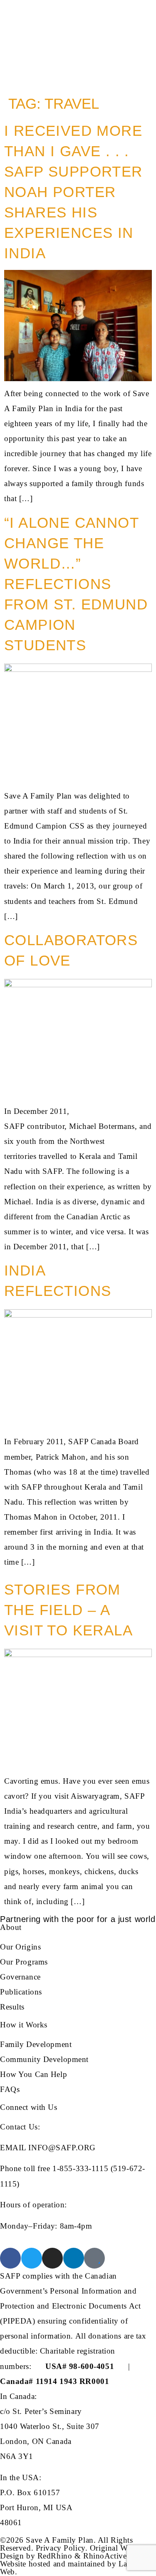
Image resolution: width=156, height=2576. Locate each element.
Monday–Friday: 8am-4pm (46, 2226)
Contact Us (19, 2127)
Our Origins (20, 1947)
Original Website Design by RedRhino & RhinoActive (73, 2552)
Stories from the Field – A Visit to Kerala (68, 1610)
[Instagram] (52, 2258)
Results (12, 2007)
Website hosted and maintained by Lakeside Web (74, 2568)
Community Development (44, 2059)
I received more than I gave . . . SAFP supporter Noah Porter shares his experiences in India (73, 192)
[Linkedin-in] (74, 2258)
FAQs (10, 2089)
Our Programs (24, 1962)
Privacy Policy (61, 2548)
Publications (21, 1992)
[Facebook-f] (10, 2258)
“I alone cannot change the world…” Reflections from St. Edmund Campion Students (76, 584)
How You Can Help (33, 2074)
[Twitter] (32, 2258)
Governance (20, 1977)
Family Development (36, 2044)
